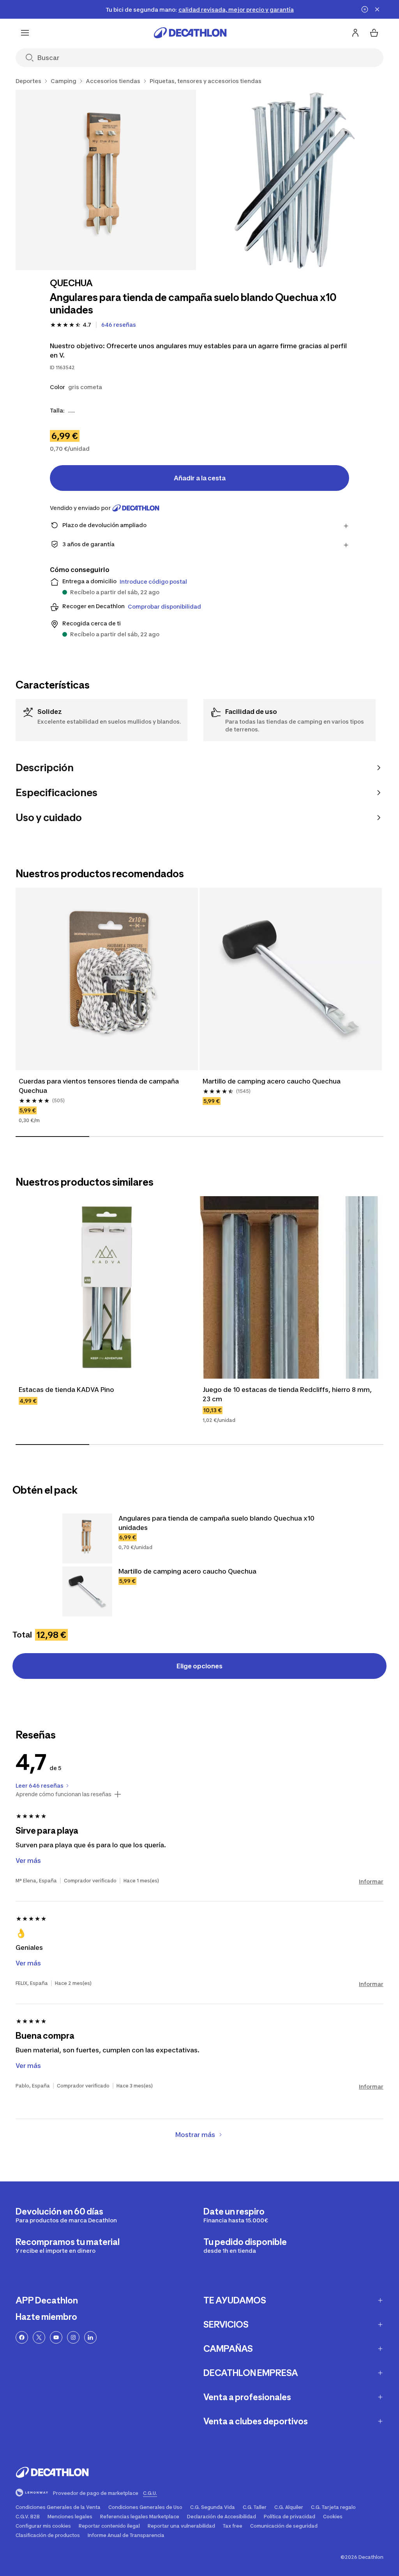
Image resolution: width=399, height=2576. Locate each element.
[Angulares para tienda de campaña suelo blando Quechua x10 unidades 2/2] (294, 180)
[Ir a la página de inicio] (190, 33)
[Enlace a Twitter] (39, 2337)
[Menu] (25, 33)
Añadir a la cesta (200, 478)
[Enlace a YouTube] (56, 2337)
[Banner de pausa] (365, 9)
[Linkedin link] (90, 2337)
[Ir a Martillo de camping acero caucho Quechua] (87, 1592)
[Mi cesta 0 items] (374, 33)
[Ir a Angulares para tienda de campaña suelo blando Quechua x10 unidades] (87, 1539)
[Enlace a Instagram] (73, 2337)
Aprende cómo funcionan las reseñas (64, 1794)
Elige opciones (199, 1666)
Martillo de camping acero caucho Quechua (272, 1081)
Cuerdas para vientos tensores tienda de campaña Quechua (100, 1086)
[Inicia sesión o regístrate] (355, 33)
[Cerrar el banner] (377, 9)
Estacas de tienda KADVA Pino (66, 1390)
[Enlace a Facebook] (22, 2337)
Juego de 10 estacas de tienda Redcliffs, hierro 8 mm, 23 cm (288, 1394)
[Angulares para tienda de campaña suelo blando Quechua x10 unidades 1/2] (106, 180)
